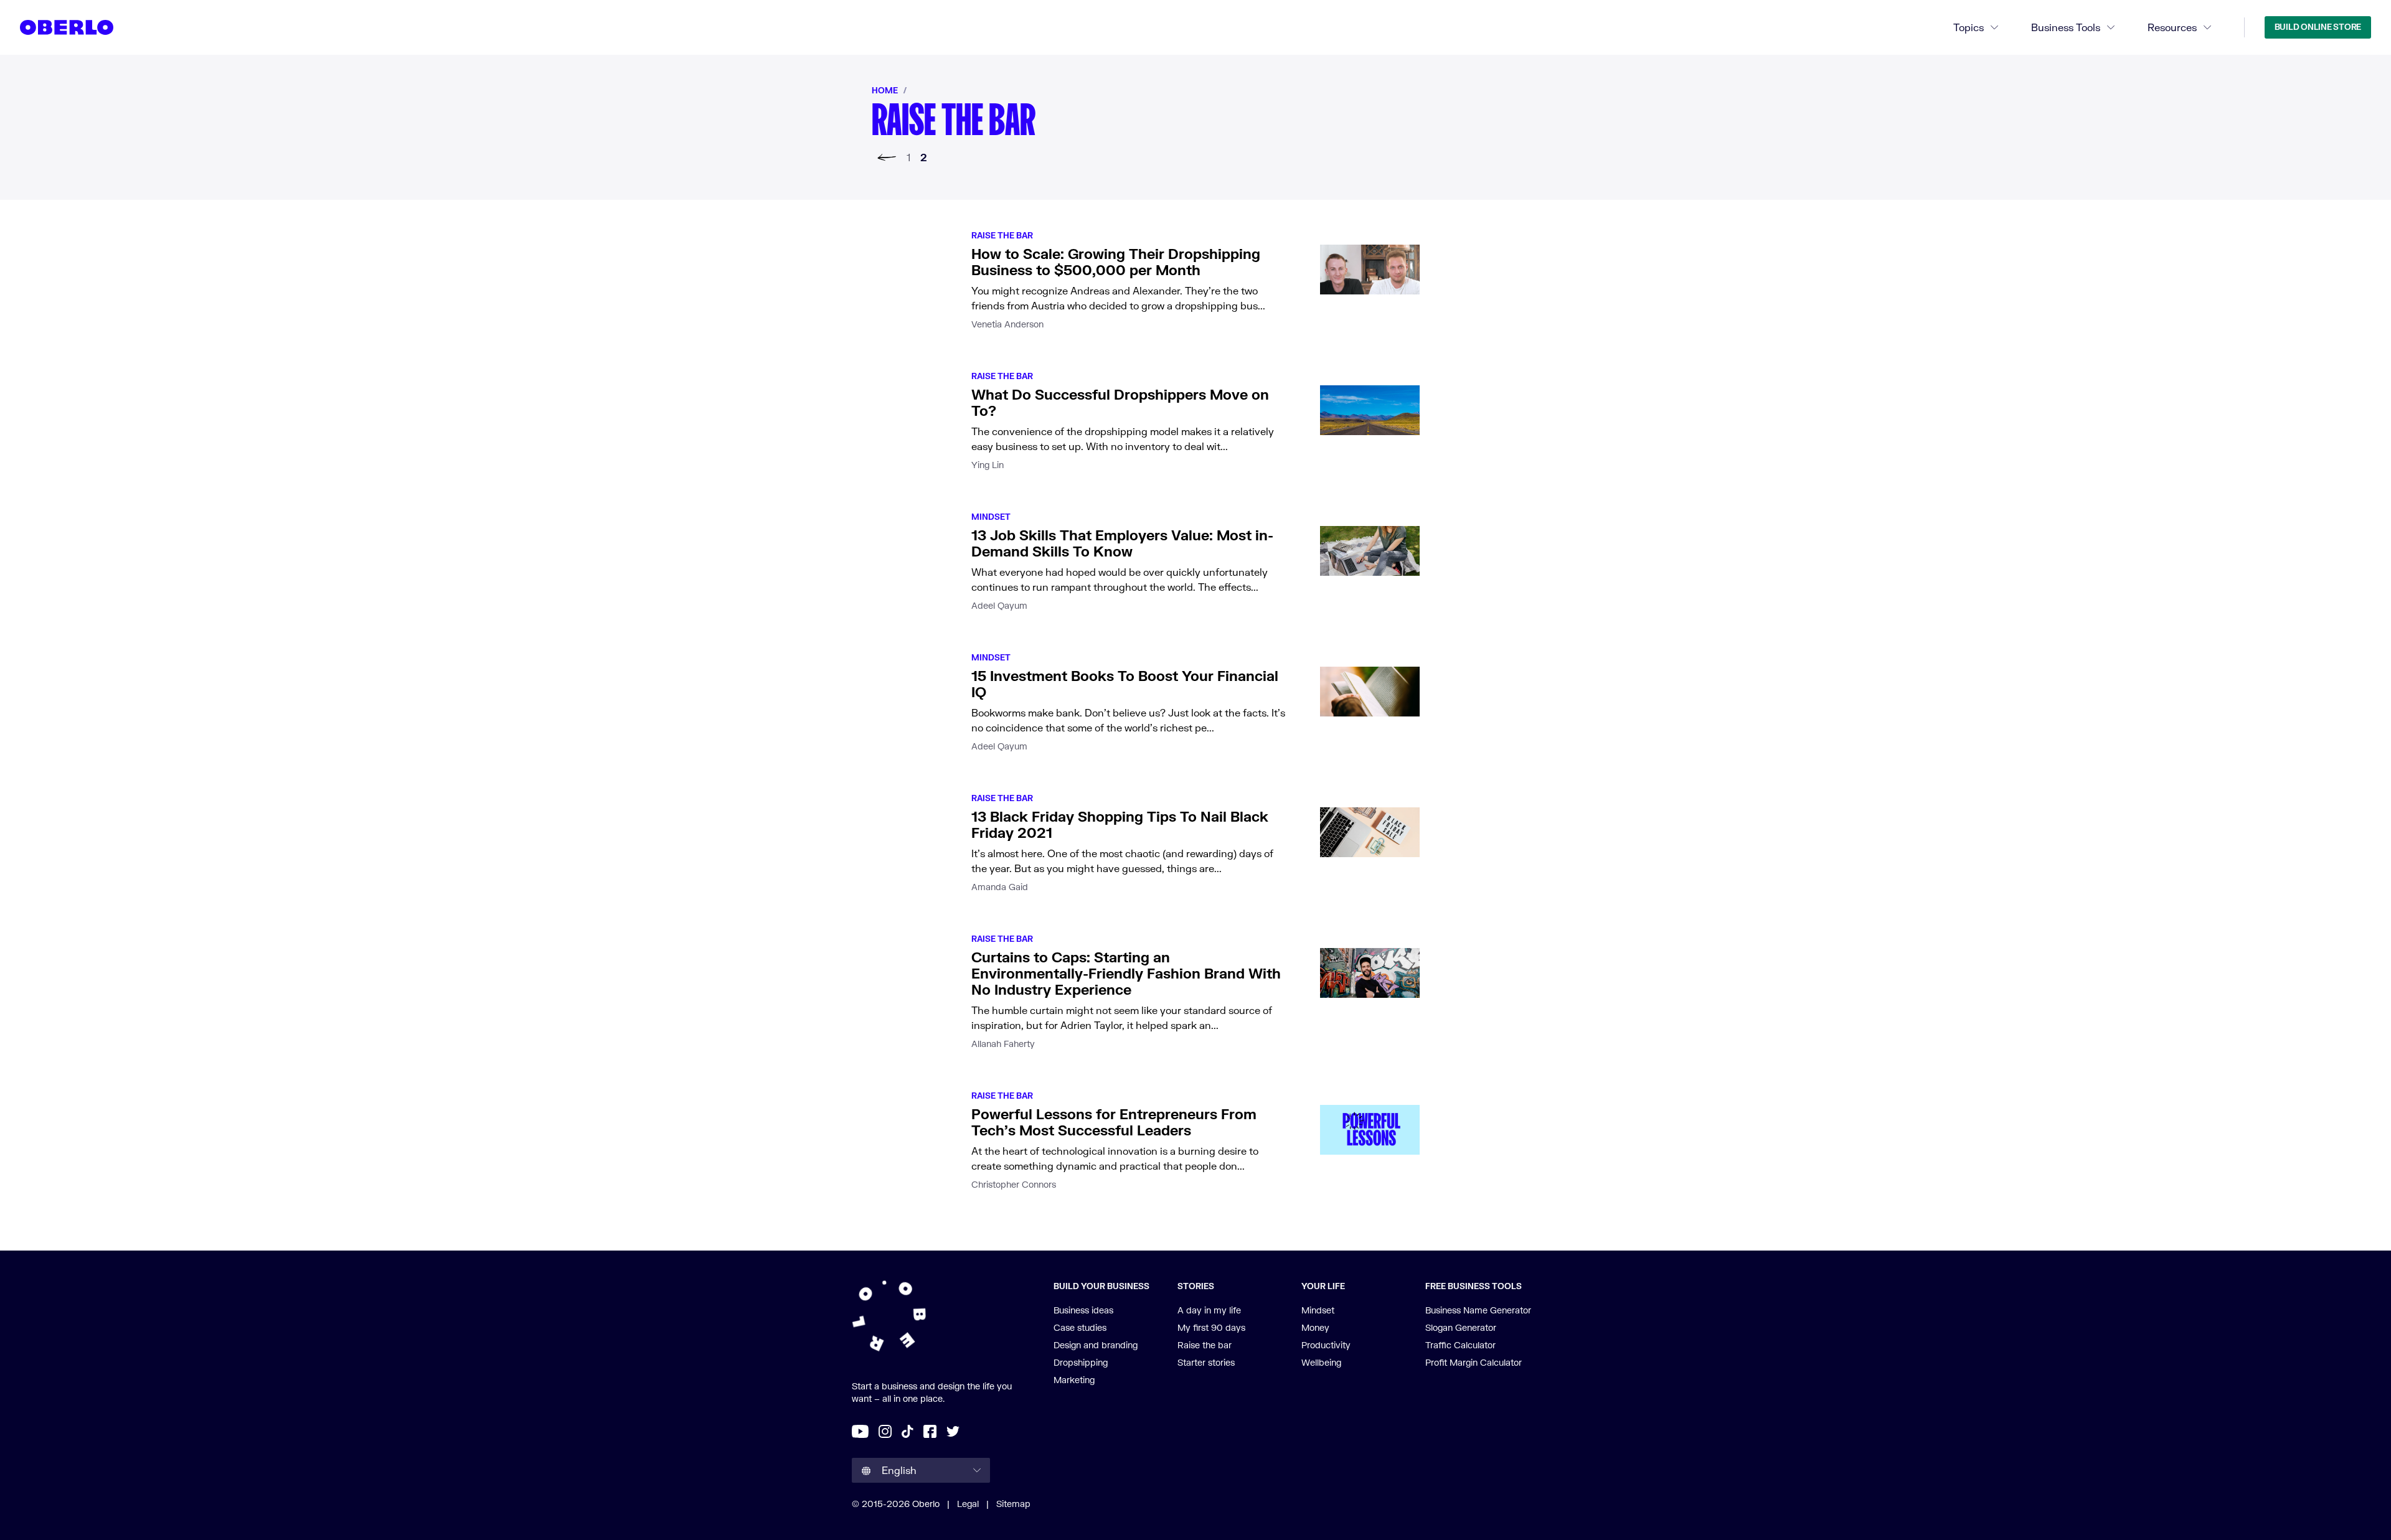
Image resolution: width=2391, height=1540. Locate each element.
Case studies (1080, 1327)
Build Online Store (2318, 27)
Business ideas (1083, 1310)
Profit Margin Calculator (1474, 1362)
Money (1315, 1327)
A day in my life (1209, 1310)
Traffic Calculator (1460, 1345)
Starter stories (1206, 1362)
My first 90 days (1211, 1327)
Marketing (1074, 1380)
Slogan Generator (1461, 1327)
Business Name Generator (1478, 1310)
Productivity (1326, 1345)
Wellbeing (1321, 1362)
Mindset (991, 517)
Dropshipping (1081, 1362)
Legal (968, 1504)
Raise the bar (1002, 235)
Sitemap (1013, 1504)
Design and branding (1096, 1345)
